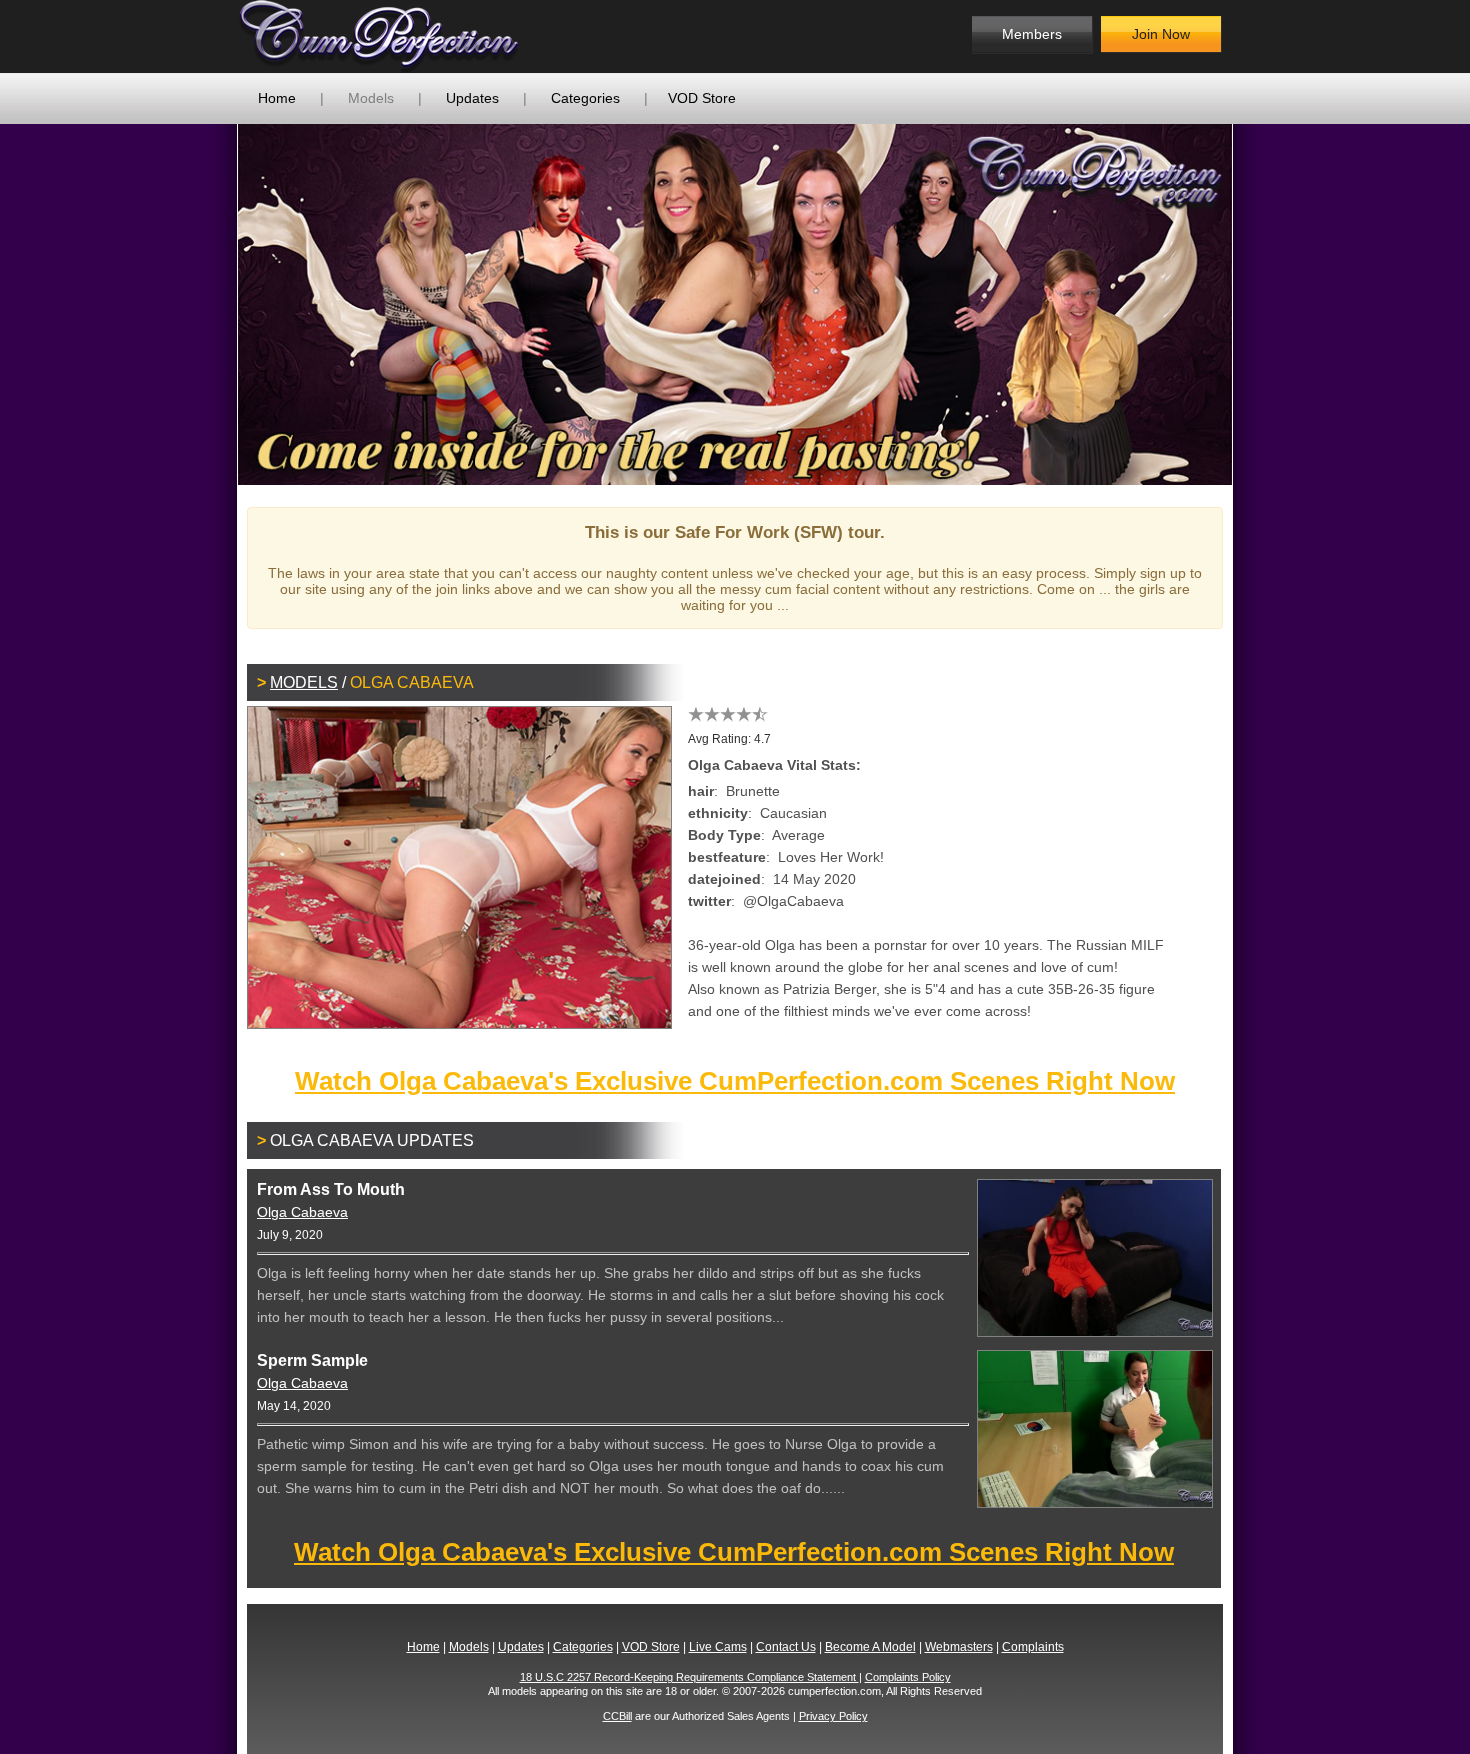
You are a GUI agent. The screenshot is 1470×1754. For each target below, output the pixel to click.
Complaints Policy (908, 1677)
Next (1262, 304)
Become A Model (870, 1647)
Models (371, 98)
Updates (472, 98)
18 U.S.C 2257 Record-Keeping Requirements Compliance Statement (689, 1677)
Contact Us (786, 1647)
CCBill (617, 1716)
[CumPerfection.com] (400, 36)
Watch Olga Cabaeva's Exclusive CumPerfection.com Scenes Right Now (735, 1081)
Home (277, 98)
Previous (208, 304)
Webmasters (959, 1647)
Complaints (1033, 1647)
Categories (585, 98)
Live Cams (718, 1647)
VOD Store (702, 98)
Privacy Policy (833, 1716)
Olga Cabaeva (302, 1212)
